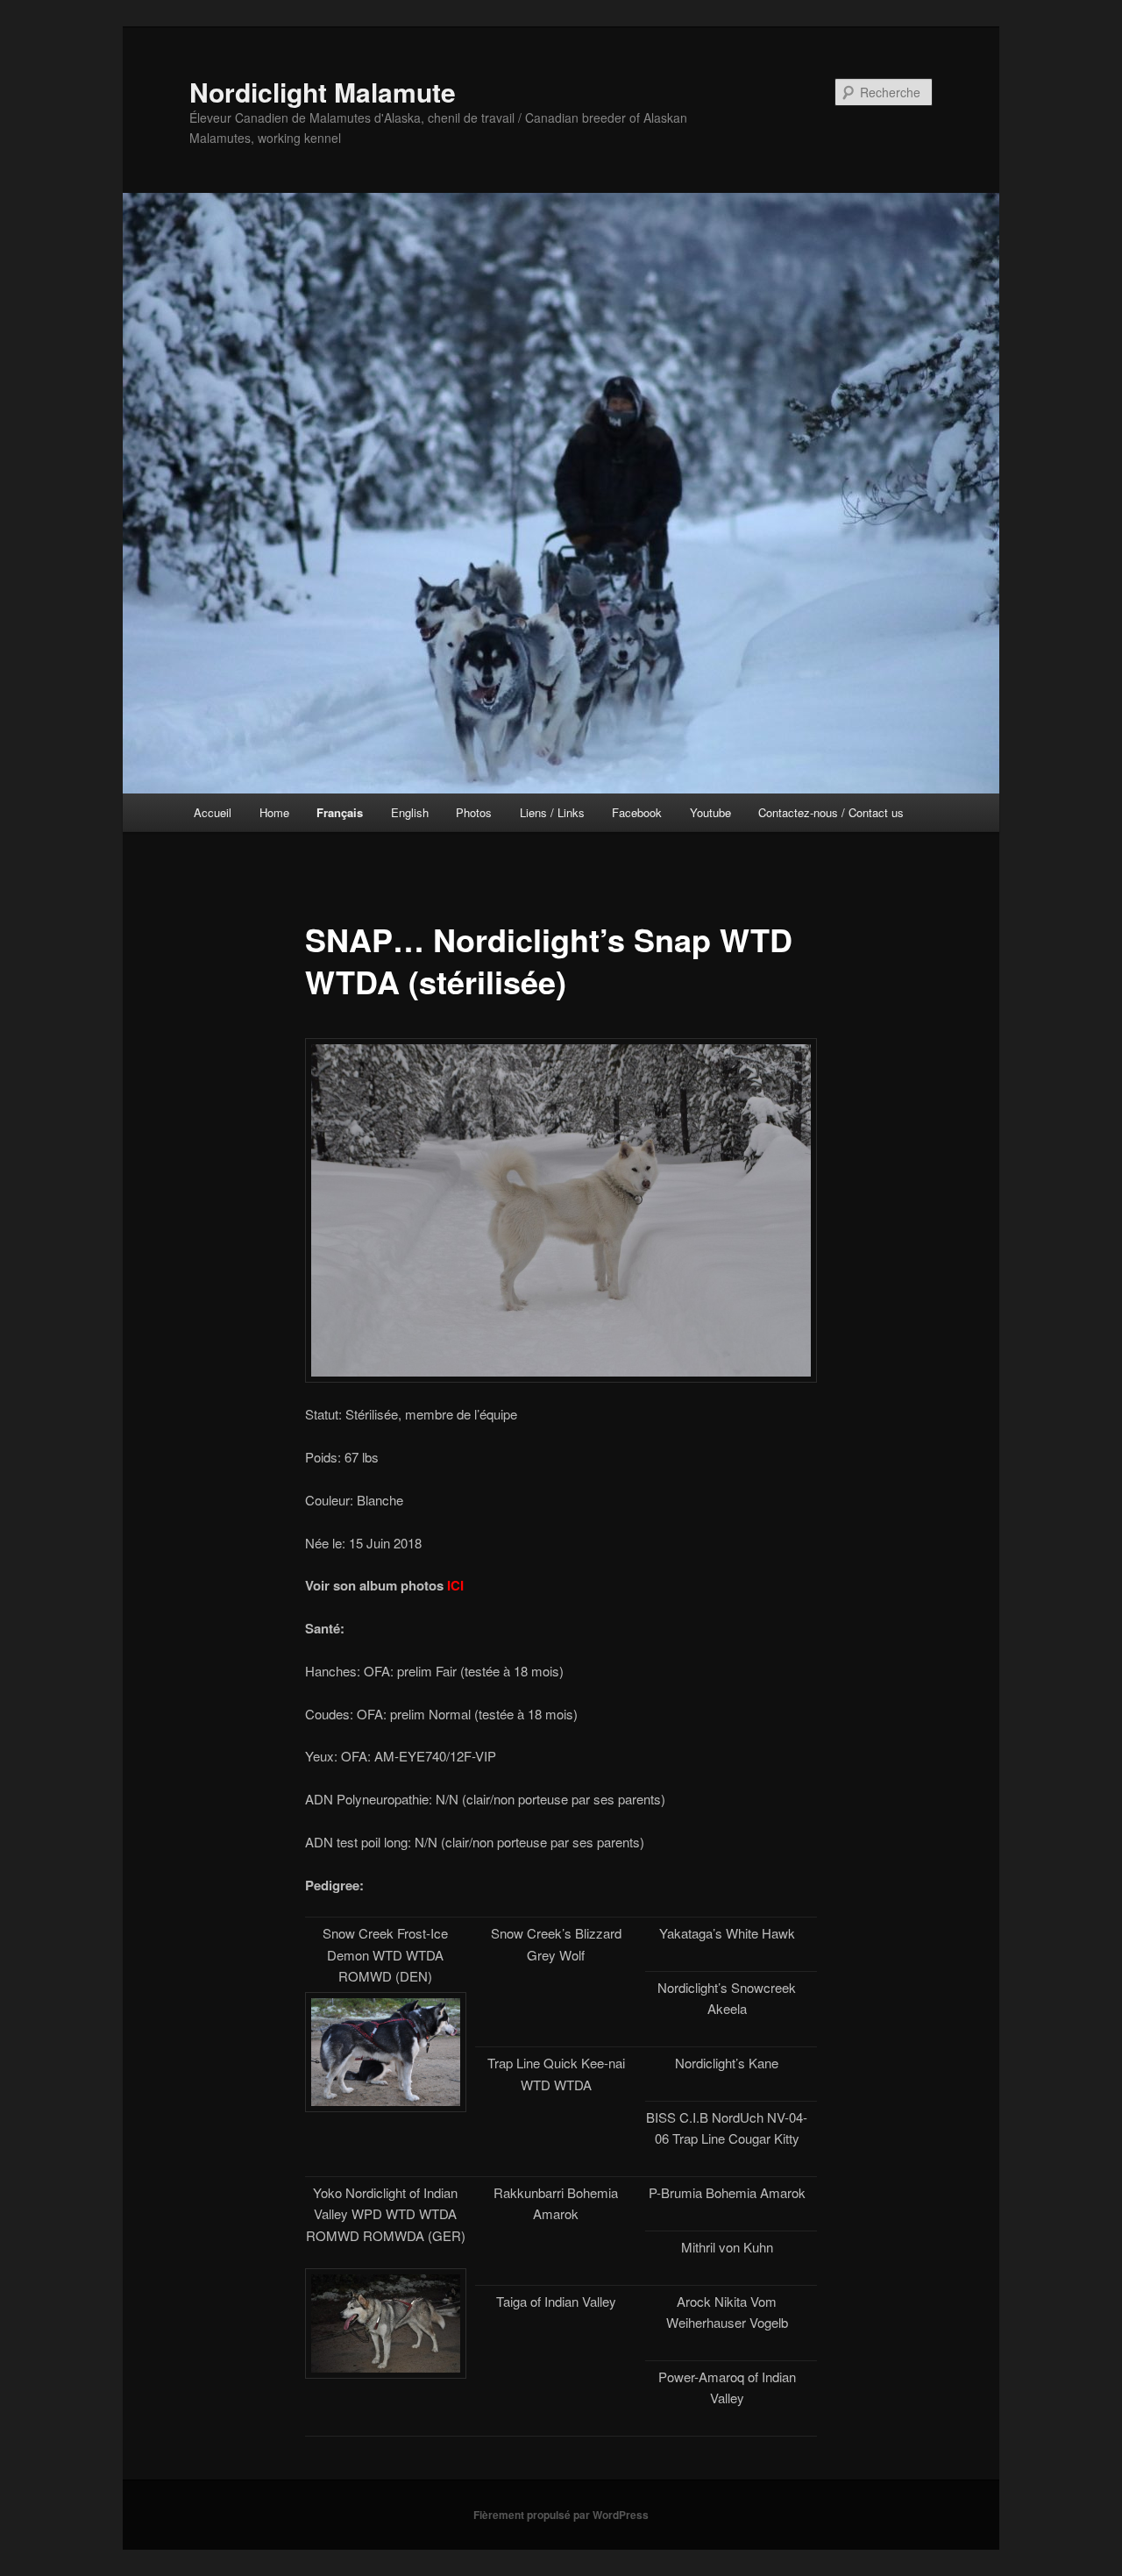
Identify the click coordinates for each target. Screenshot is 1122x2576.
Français (340, 812)
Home (274, 812)
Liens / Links (552, 812)
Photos (474, 812)
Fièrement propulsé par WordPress (561, 2515)
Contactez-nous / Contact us (831, 812)
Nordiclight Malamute (323, 92)
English (410, 812)
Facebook (637, 812)
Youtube (710, 812)
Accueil (213, 812)
